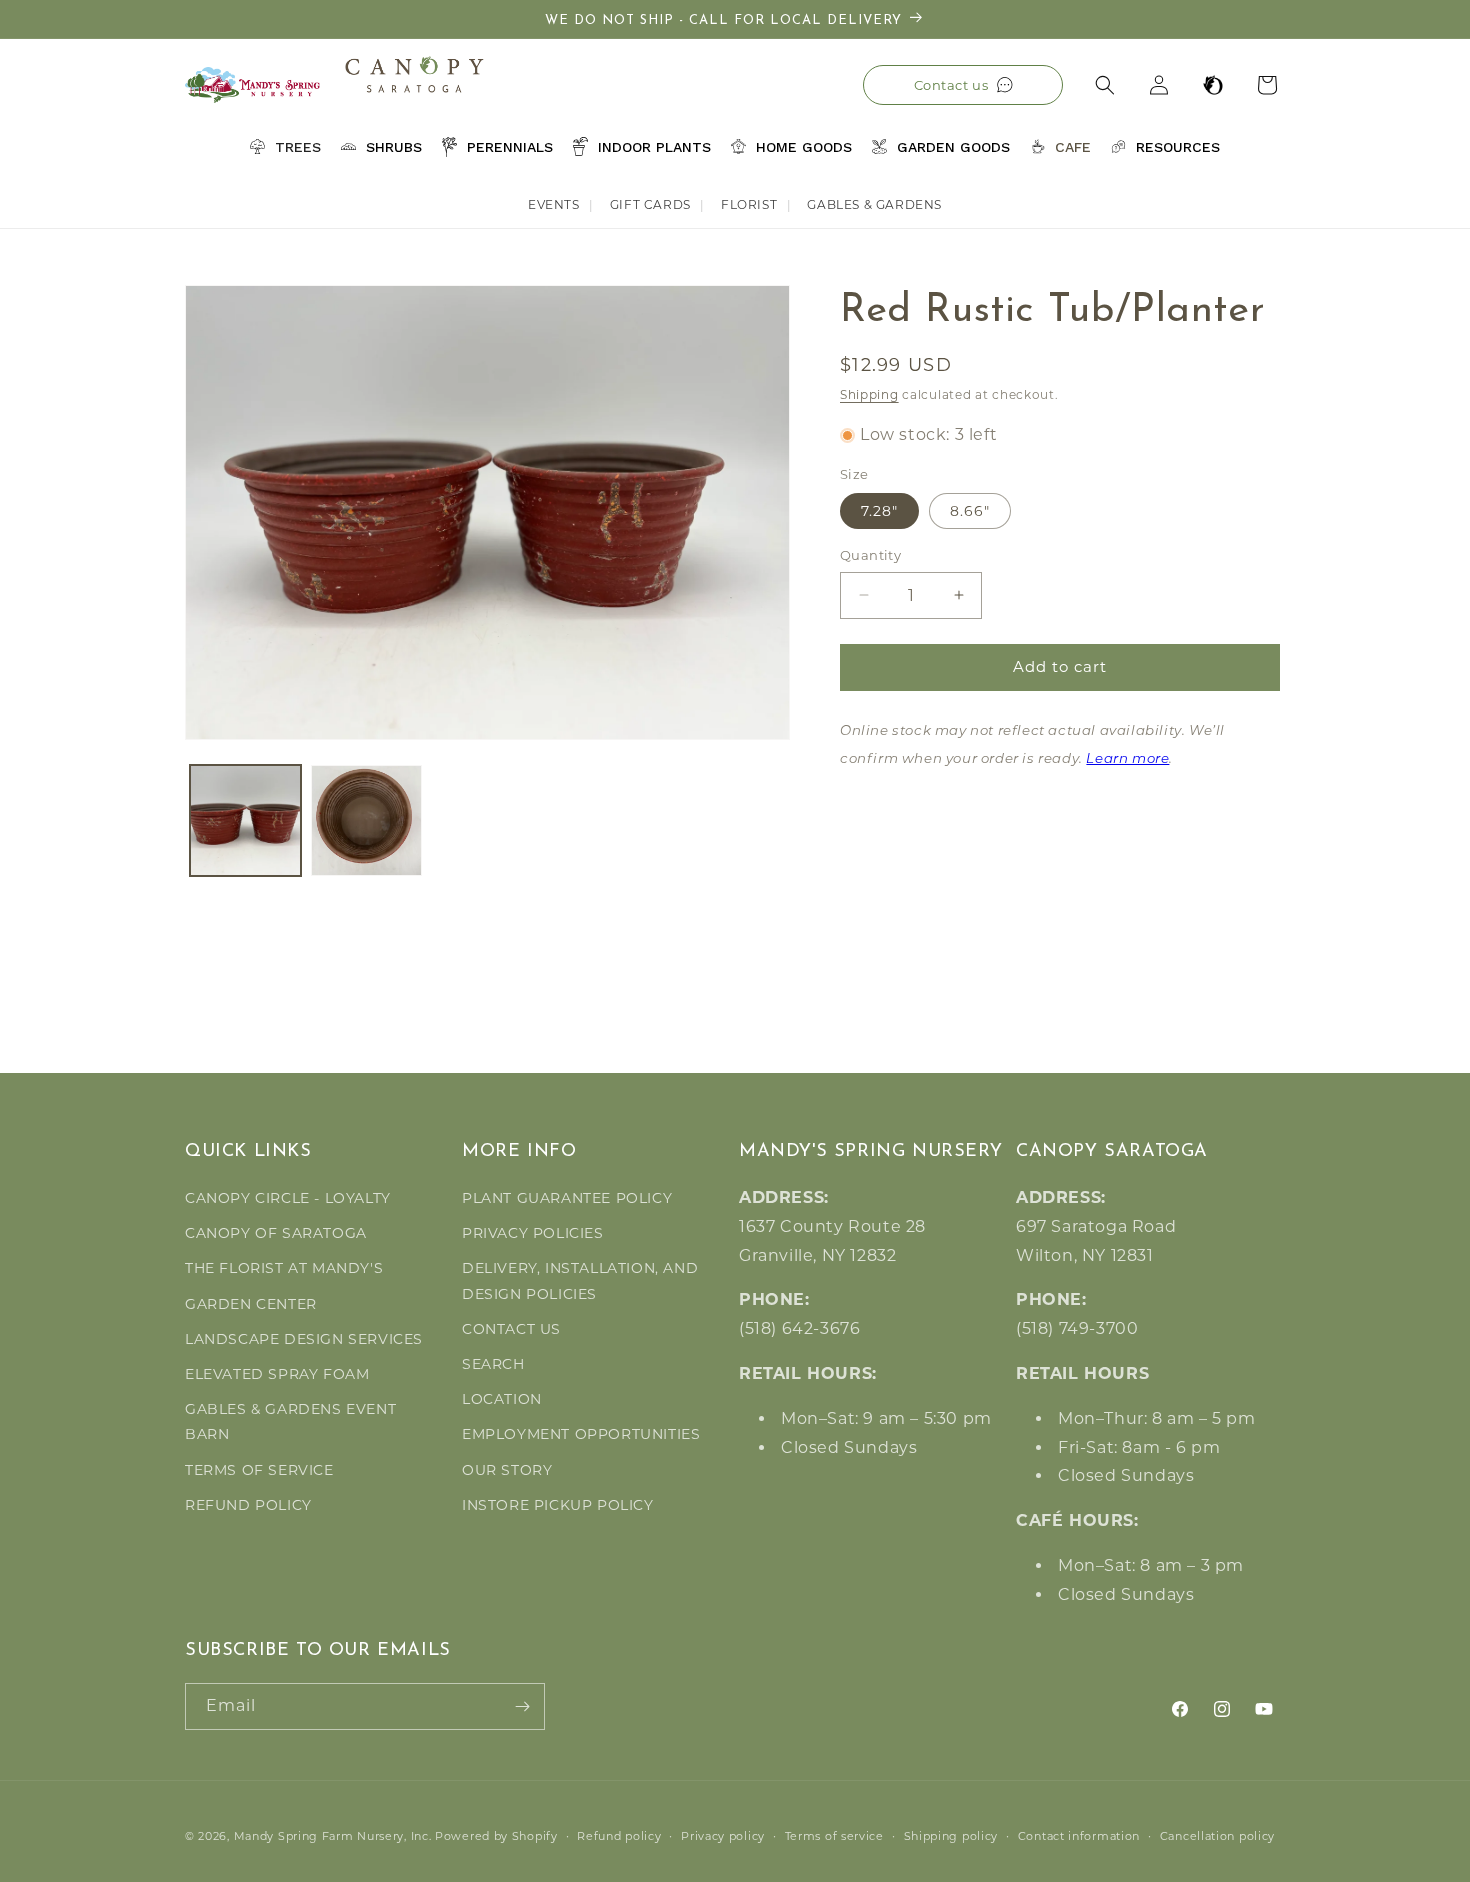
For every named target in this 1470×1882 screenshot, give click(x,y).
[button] (1105, 85)
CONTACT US (511, 1329)
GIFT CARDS (650, 204)
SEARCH (493, 1364)
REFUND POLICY (248, 1505)
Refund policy (619, 1836)
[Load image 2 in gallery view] (366, 820)
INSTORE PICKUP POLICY (558, 1505)
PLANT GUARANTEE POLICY (567, 1198)
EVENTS (554, 204)
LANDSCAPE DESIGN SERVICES (304, 1339)
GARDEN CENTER (251, 1304)
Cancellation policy (1217, 1836)
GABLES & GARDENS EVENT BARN (290, 1421)
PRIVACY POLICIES (533, 1233)
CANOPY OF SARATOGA (276, 1233)
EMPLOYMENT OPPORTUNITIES (581, 1434)
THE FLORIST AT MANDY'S (284, 1268)
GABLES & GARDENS (874, 204)
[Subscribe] (522, 1706)
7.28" (879, 511)
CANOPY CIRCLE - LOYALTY (288, 1198)
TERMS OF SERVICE (259, 1470)
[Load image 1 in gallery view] (245, 820)
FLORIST (749, 204)
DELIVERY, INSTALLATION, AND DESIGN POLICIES (580, 1280)
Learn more (1127, 759)
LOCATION (502, 1399)
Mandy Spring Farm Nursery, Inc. (333, 1836)
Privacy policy (723, 1836)
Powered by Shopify (496, 1836)
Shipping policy (951, 1836)
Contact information (1079, 1836)
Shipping (869, 394)
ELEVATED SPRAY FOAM (277, 1374)
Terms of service (834, 1836)
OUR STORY (507, 1470)
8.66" (970, 511)
